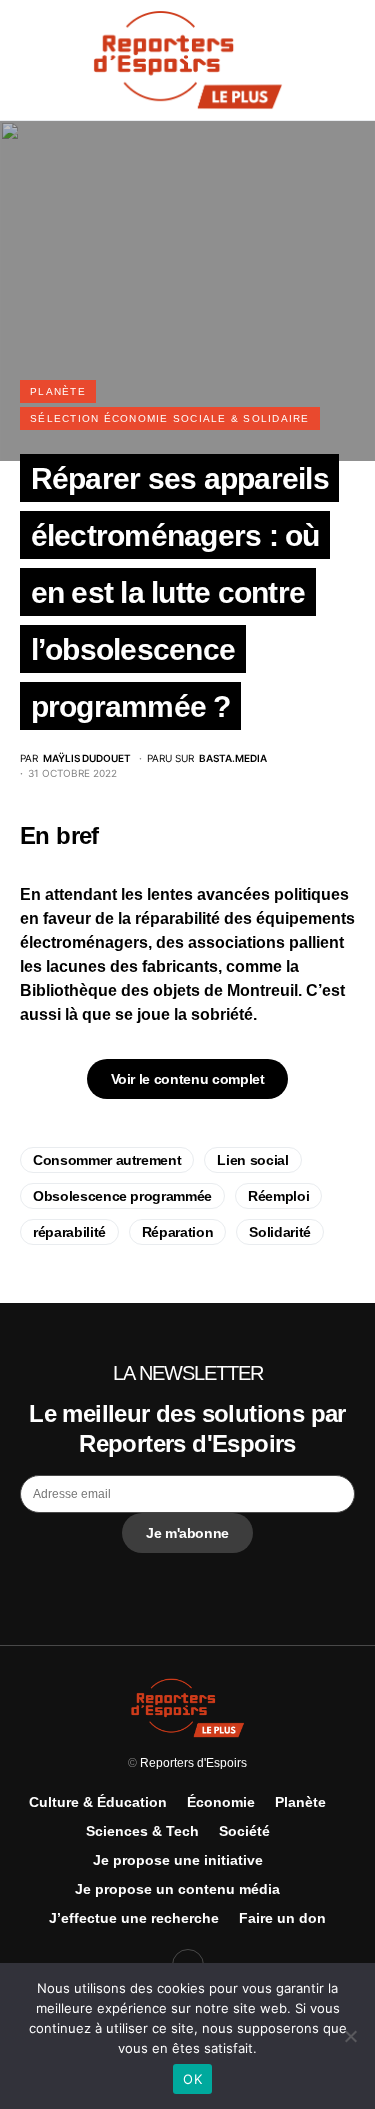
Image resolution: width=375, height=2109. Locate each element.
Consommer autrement (107, 1160)
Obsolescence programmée (122, 1196)
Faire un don (282, 1918)
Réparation (178, 1232)
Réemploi (278, 1196)
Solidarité (280, 1232)
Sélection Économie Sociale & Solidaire (170, 418)
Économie (221, 1802)
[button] (26, 60)
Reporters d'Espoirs (193, 1763)
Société (244, 1831)
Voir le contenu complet (188, 1079)
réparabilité (69, 1232)
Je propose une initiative (178, 1860)
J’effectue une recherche (134, 1918)
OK (192, 2079)
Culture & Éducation (98, 1802)
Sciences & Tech (142, 1831)
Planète (58, 391)
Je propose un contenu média (177, 1889)
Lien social (252, 1160)
